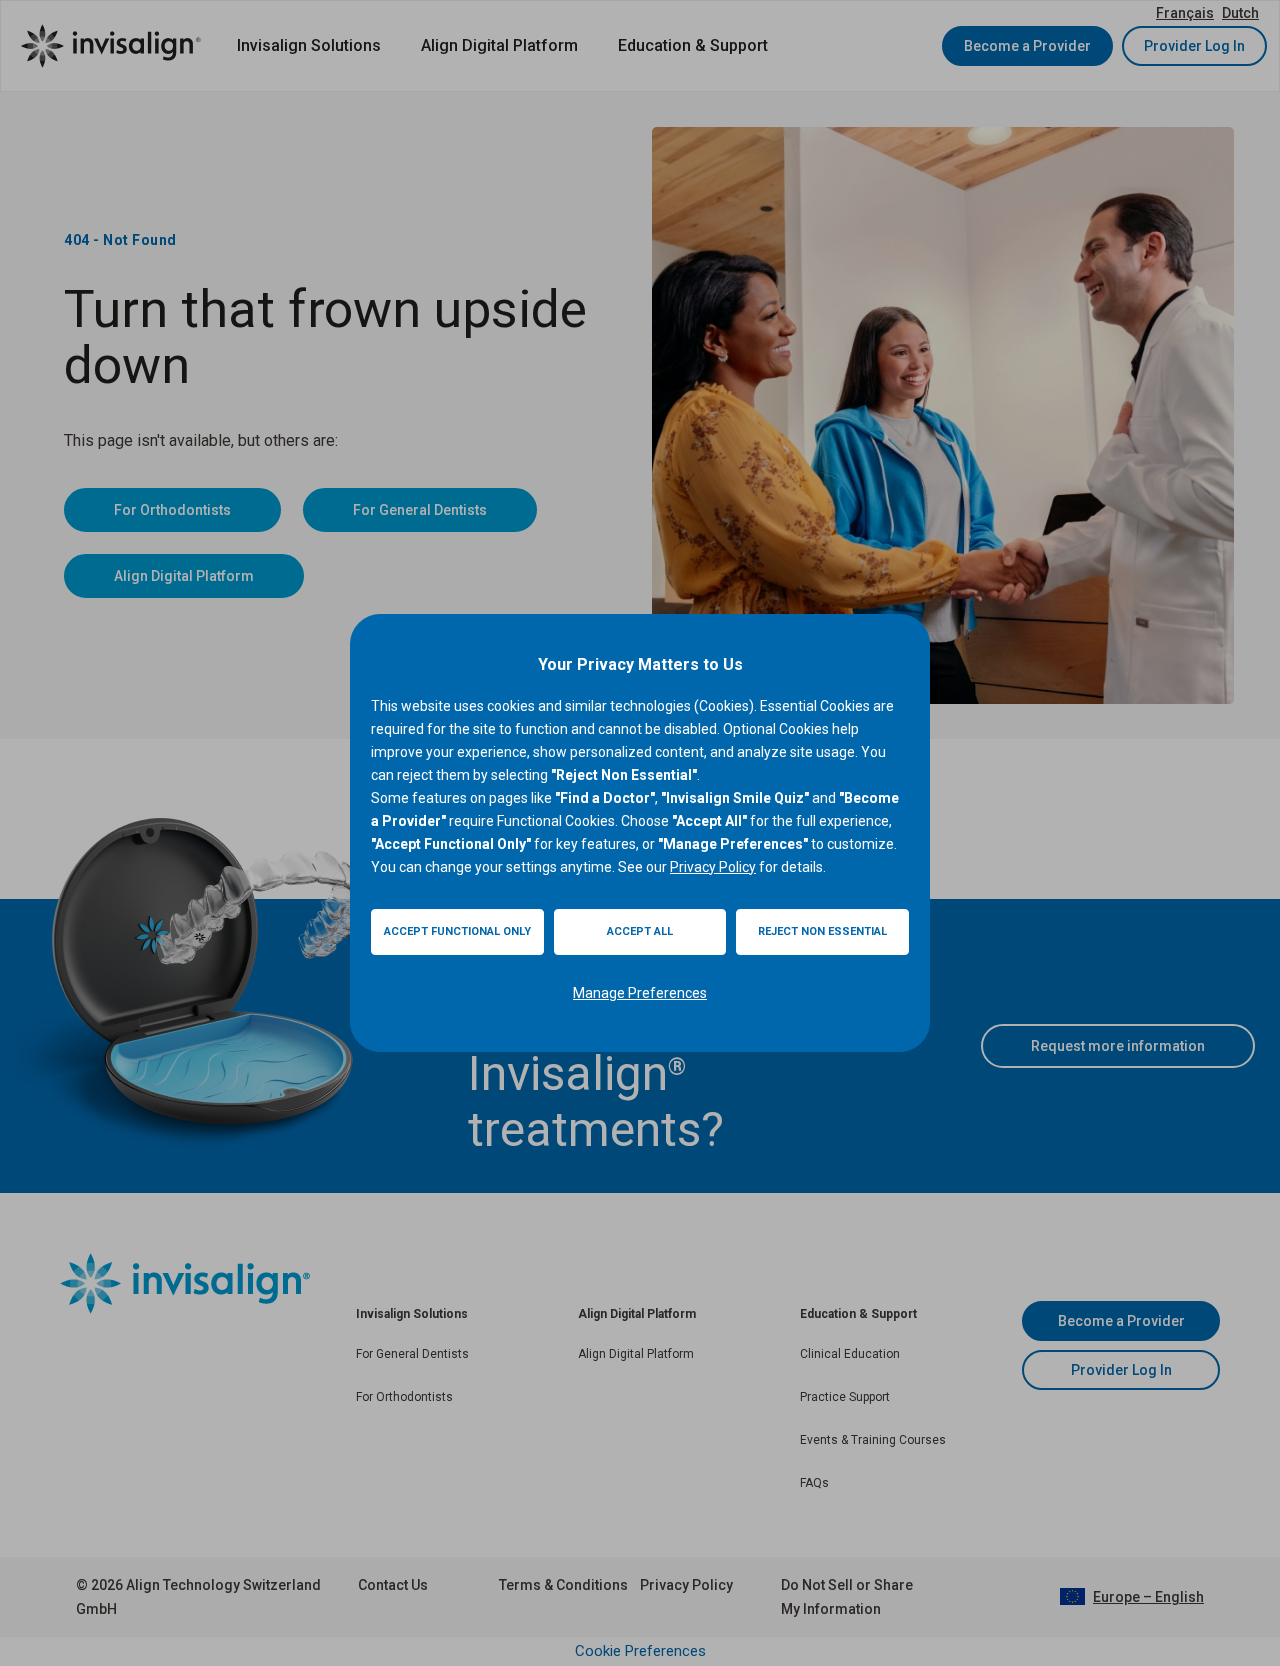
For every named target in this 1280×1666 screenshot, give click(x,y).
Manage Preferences (640, 993)
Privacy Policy (713, 867)
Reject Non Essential (822, 931)
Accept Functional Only (457, 931)
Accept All (640, 931)
